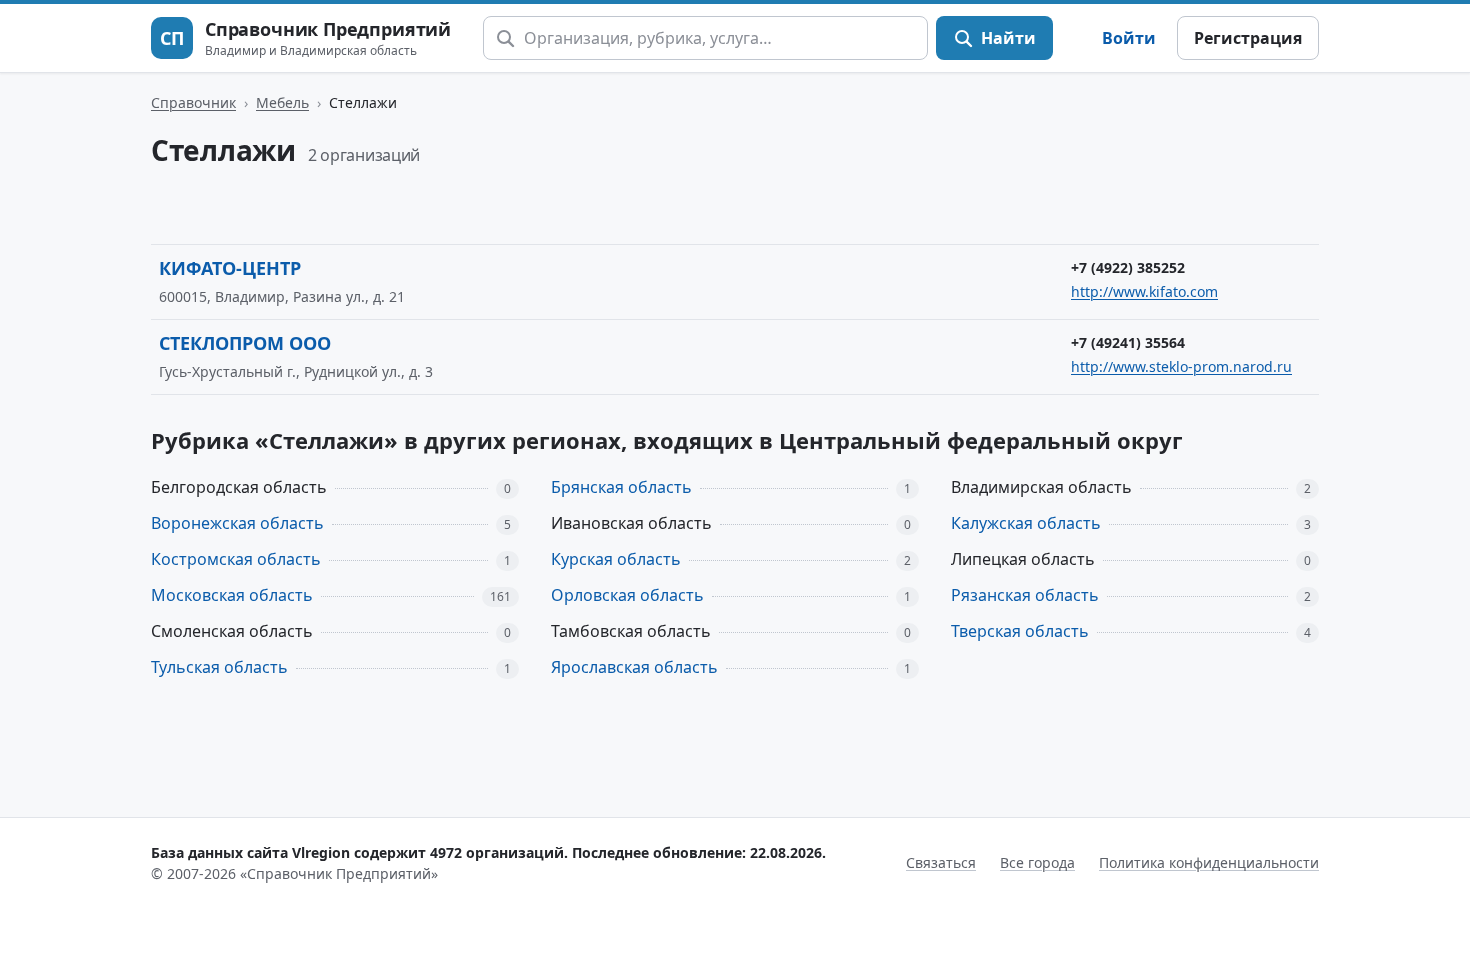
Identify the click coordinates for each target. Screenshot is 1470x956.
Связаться (941, 862)
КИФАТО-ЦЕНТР (230, 268)
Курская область (616, 559)
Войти (1129, 38)
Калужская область (1026, 523)
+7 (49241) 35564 (1128, 342)
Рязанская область (1025, 595)
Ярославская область (634, 667)
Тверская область (1020, 631)
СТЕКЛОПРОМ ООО (245, 343)
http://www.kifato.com (1144, 291)
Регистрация (1248, 38)
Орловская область (627, 595)
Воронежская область (237, 523)
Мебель (282, 102)
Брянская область (621, 487)
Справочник (193, 102)
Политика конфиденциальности (1209, 862)
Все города (1037, 862)
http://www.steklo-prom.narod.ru (1181, 366)
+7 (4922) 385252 (1128, 267)
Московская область (232, 595)
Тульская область (219, 667)
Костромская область (236, 559)
